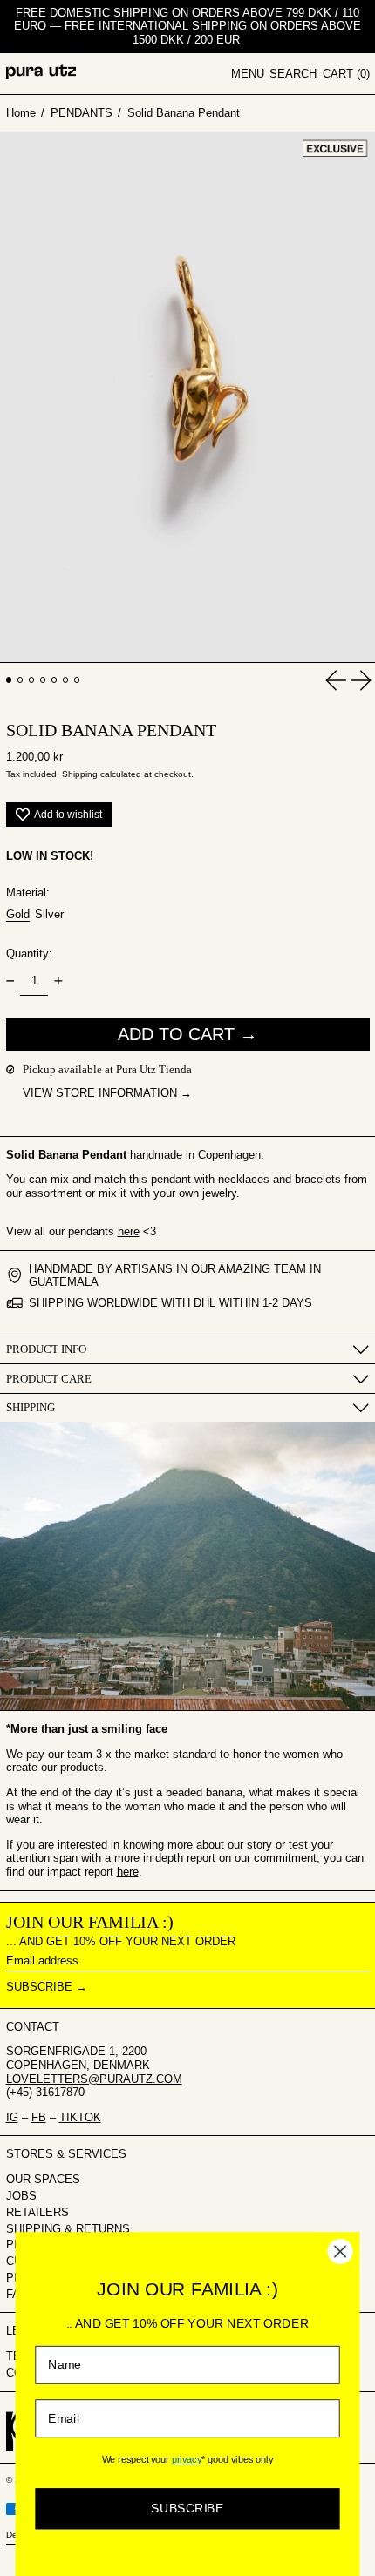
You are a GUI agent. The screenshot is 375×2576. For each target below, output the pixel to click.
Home (21, 113)
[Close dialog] (341, 2251)
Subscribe (39, 1987)
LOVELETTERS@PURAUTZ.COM (94, 2079)
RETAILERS (37, 2212)
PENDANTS (82, 113)
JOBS (21, 2196)
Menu (248, 74)
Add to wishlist (68, 815)
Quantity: (29, 953)
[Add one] (58, 980)
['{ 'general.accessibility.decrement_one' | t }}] (10, 980)
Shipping (80, 774)
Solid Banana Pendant (184, 113)
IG (12, 2117)
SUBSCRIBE (187, 2508)
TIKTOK (80, 2117)
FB (39, 2117)
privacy (187, 2459)
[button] (293, 74)
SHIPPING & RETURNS (68, 2229)
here (129, 1231)
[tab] (9, 680)
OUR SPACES (43, 2179)
